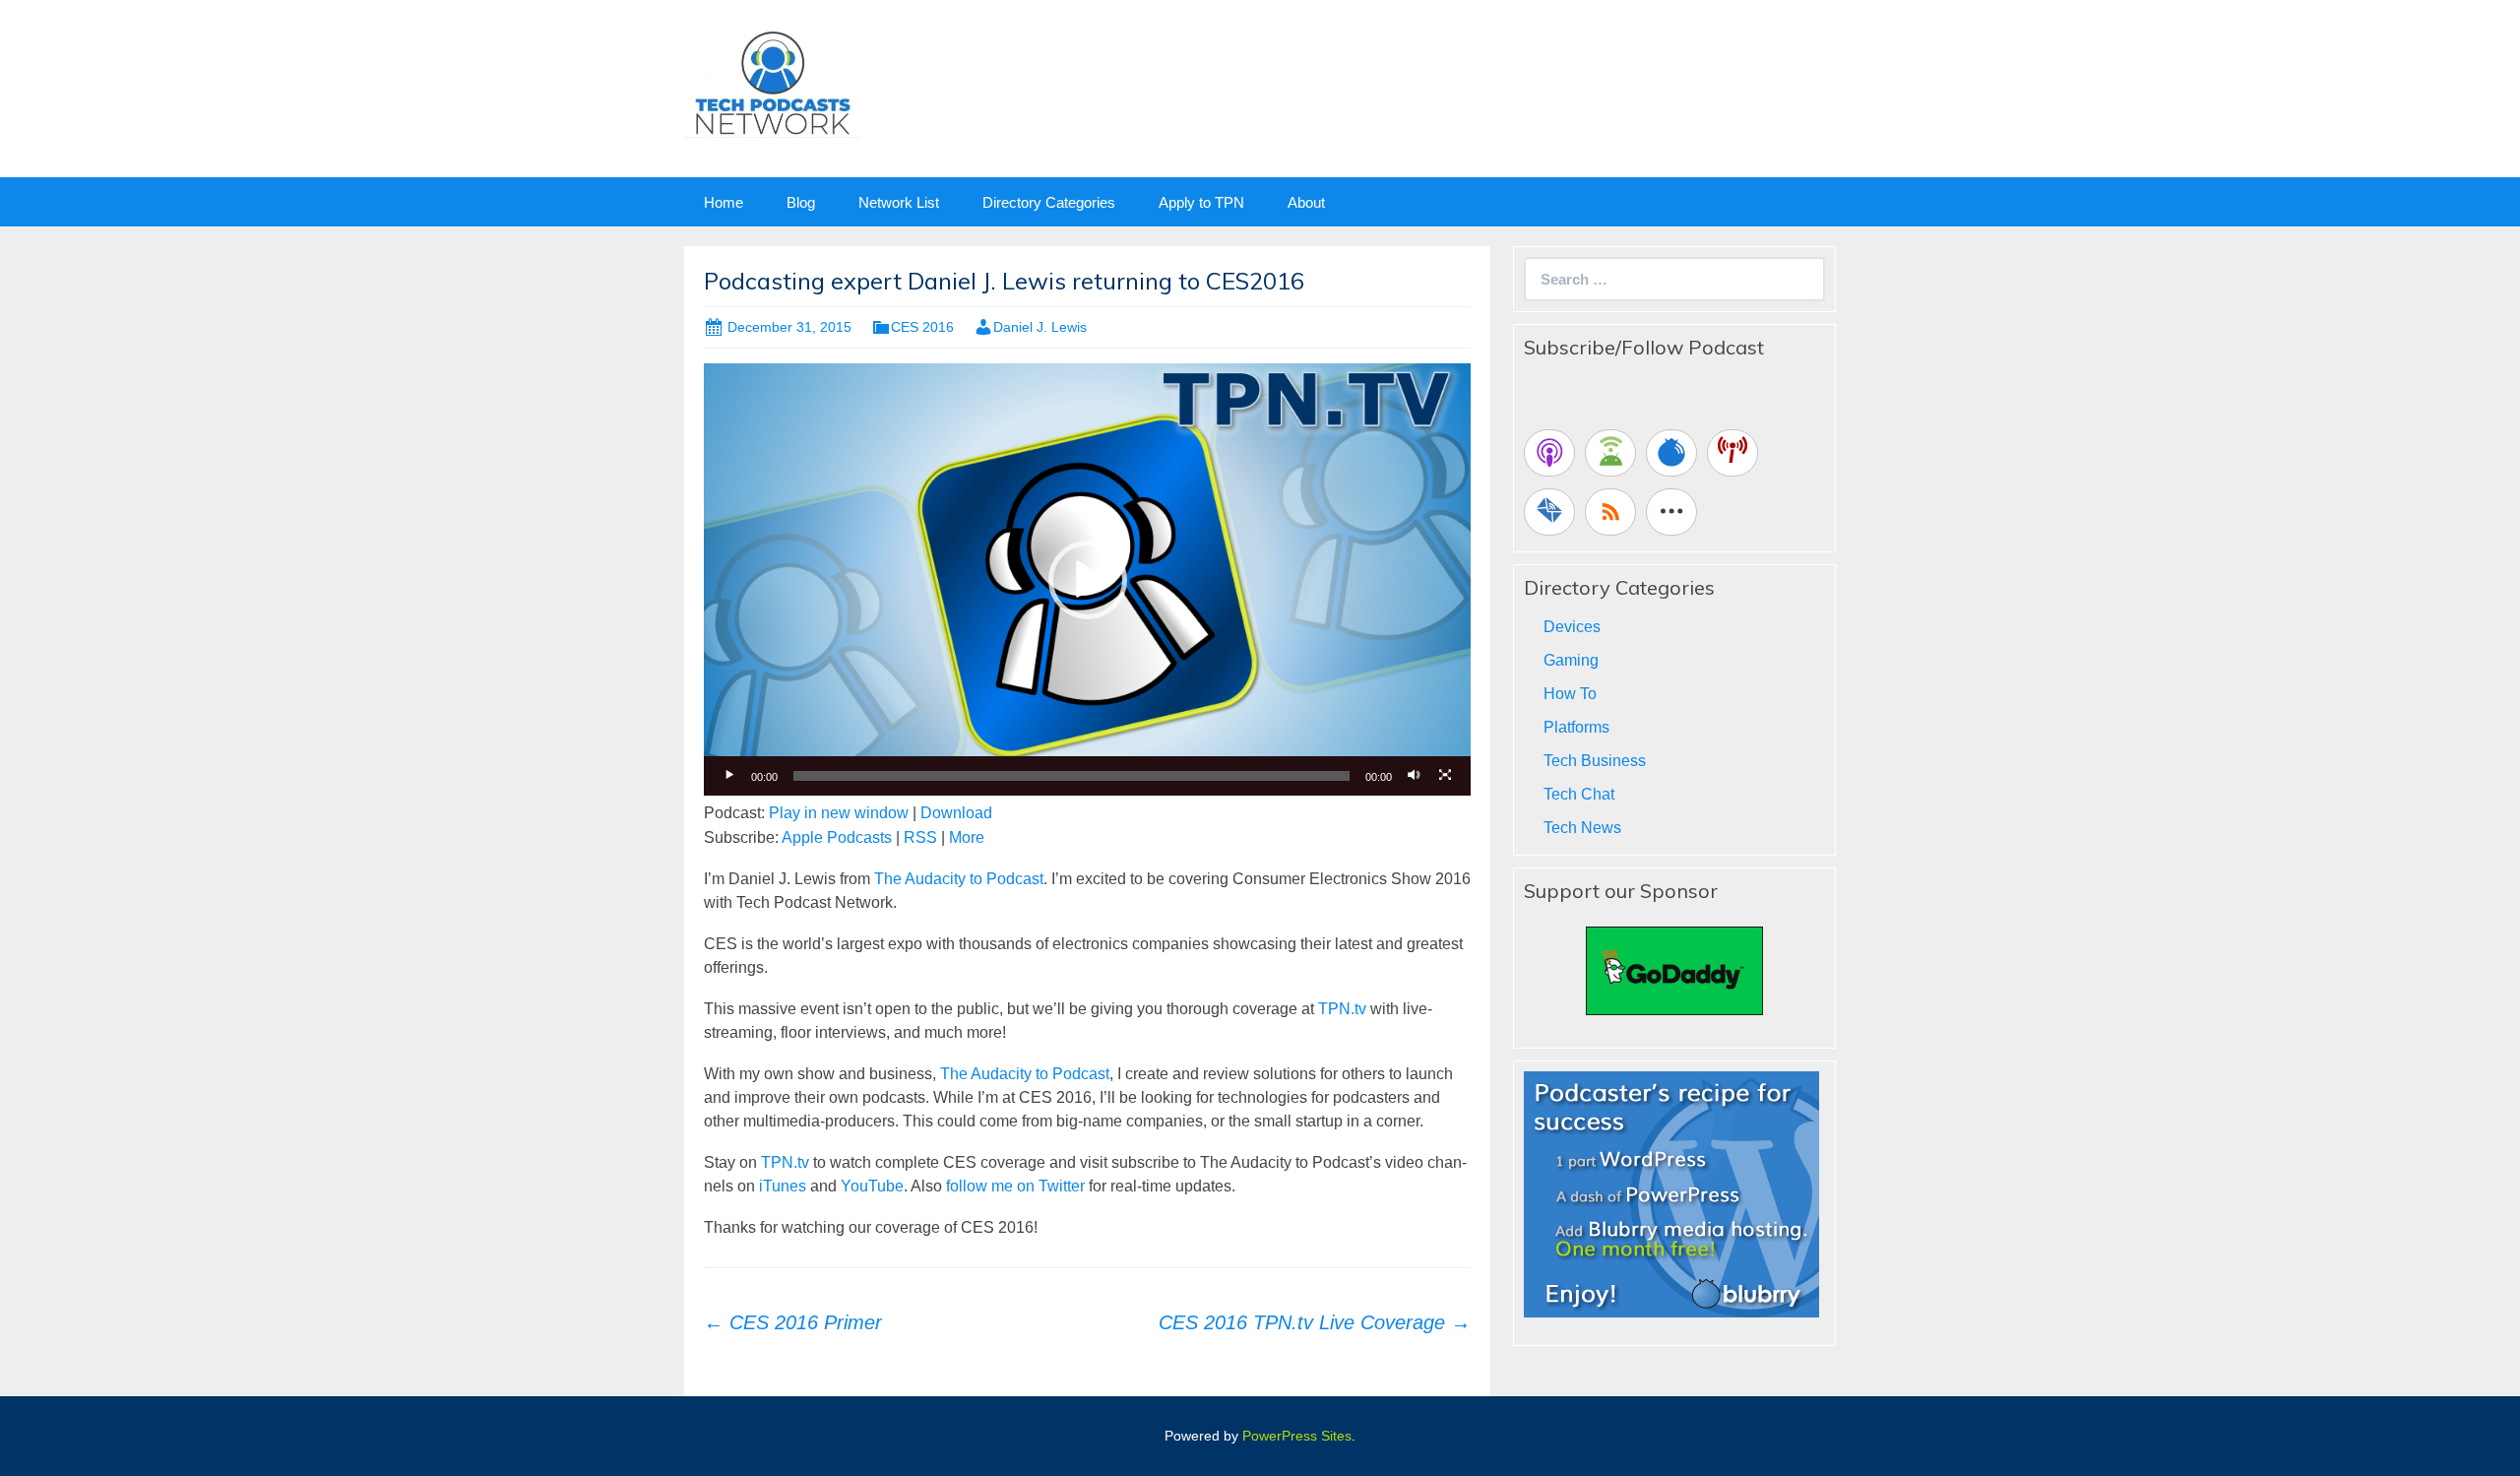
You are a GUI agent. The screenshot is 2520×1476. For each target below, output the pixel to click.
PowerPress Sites (1297, 1436)
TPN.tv (1342, 1009)
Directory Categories (1049, 202)
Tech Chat (1579, 794)
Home (724, 202)
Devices (1572, 627)
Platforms (1576, 727)
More (967, 837)
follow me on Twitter (1015, 1186)
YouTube (872, 1186)
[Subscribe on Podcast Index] (1732, 453)
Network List (899, 202)
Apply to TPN (1201, 202)
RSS (920, 837)
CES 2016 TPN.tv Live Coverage (1315, 1322)
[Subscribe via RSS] (1610, 512)
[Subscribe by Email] (1549, 512)
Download (956, 813)
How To (1570, 694)
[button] (1088, 580)
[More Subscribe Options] (1671, 512)
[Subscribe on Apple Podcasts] (1549, 453)
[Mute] (1414, 776)
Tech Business (1595, 761)
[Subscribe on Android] (1610, 453)
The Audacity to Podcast (959, 879)
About (1306, 202)
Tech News (1582, 828)
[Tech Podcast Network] (772, 82)
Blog (801, 202)
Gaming (1571, 660)
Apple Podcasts (837, 837)
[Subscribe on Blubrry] (1671, 453)
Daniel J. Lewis (1040, 327)
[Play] (729, 776)
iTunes (783, 1186)
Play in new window (839, 813)
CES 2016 (922, 327)
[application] (1087, 579)
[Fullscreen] (1445, 776)
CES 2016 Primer (793, 1322)
